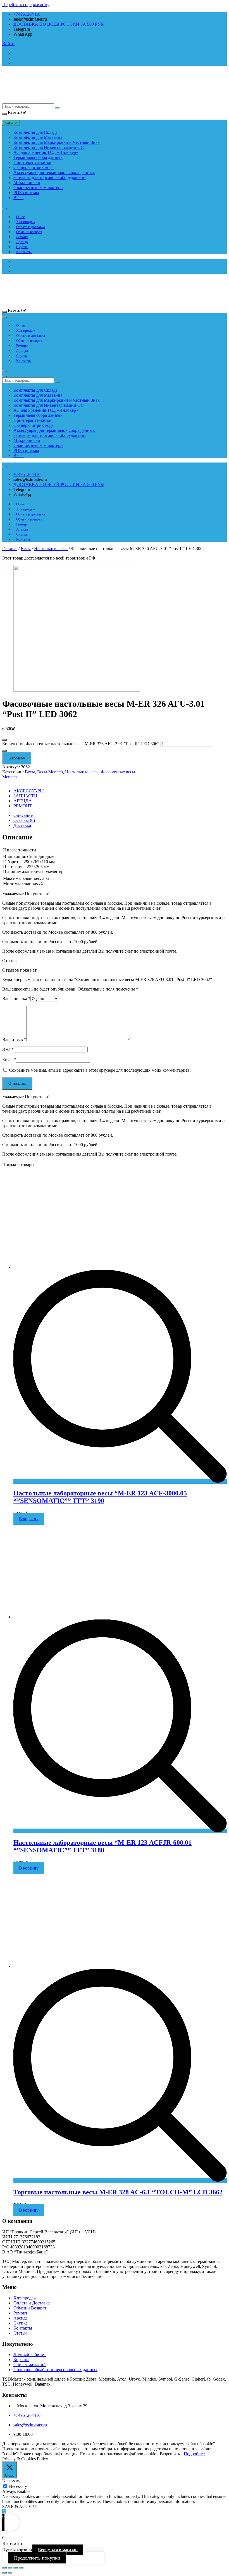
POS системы (26, 193)
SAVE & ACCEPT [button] (19, 2506)
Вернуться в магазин (58, 2550)
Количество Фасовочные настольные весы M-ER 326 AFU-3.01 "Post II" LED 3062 (81, 744)
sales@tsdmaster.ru (30, 2425)
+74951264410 (27, 14)
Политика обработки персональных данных (55, 2370)
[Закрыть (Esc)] (4, 2568)
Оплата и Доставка (32, 2303)
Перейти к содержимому (26, 5)
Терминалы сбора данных (38, 157)
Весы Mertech (50, 772)
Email (9, 1060)
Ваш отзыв (14, 1039)
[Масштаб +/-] (21, 2568)
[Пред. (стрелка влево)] (4, 2573)
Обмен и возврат (29, 232)
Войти (8, 44)
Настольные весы (51, 549)
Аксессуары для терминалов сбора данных (54, 172)
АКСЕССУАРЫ (29, 791)
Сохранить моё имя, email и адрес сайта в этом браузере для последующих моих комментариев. (100, 1070)
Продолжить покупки (37, 2558)
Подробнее (194, 2454)
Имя (8, 1049)
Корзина (21, 2360)
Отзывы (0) (24, 820)
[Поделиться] (10, 2568)
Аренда (22, 242)
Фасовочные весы (118, 772)
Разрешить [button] (170, 2454)
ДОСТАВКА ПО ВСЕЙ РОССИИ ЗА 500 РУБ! (59, 24)
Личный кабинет (30, 2355)
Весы (18, 198)
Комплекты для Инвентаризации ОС (49, 147)
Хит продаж (26, 222)
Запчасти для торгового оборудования (50, 177)
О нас (21, 217)
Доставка (22, 825)
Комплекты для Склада (35, 132)
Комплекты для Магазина (38, 137)
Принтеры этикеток (32, 162)
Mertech (9, 777)
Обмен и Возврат (30, 2308)
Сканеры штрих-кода (34, 167)
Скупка (22, 247)
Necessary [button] (11, 2481)
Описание (23, 815)
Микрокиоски (27, 182)
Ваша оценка (16, 998)
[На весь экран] (16, 2568)
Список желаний (30, 2365)
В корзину (17, 758)
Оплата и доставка (31, 227)
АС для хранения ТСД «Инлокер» (46, 152)
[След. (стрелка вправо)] (10, 2573)
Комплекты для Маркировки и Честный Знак (57, 142)
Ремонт (22, 237)
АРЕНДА (23, 801)
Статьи (20, 2333)
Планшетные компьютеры (38, 187)
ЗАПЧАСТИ (25, 796)
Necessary (18, 2486)
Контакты (24, 252)
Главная (10, 549)
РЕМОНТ (23, 806)
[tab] (120, 815)
